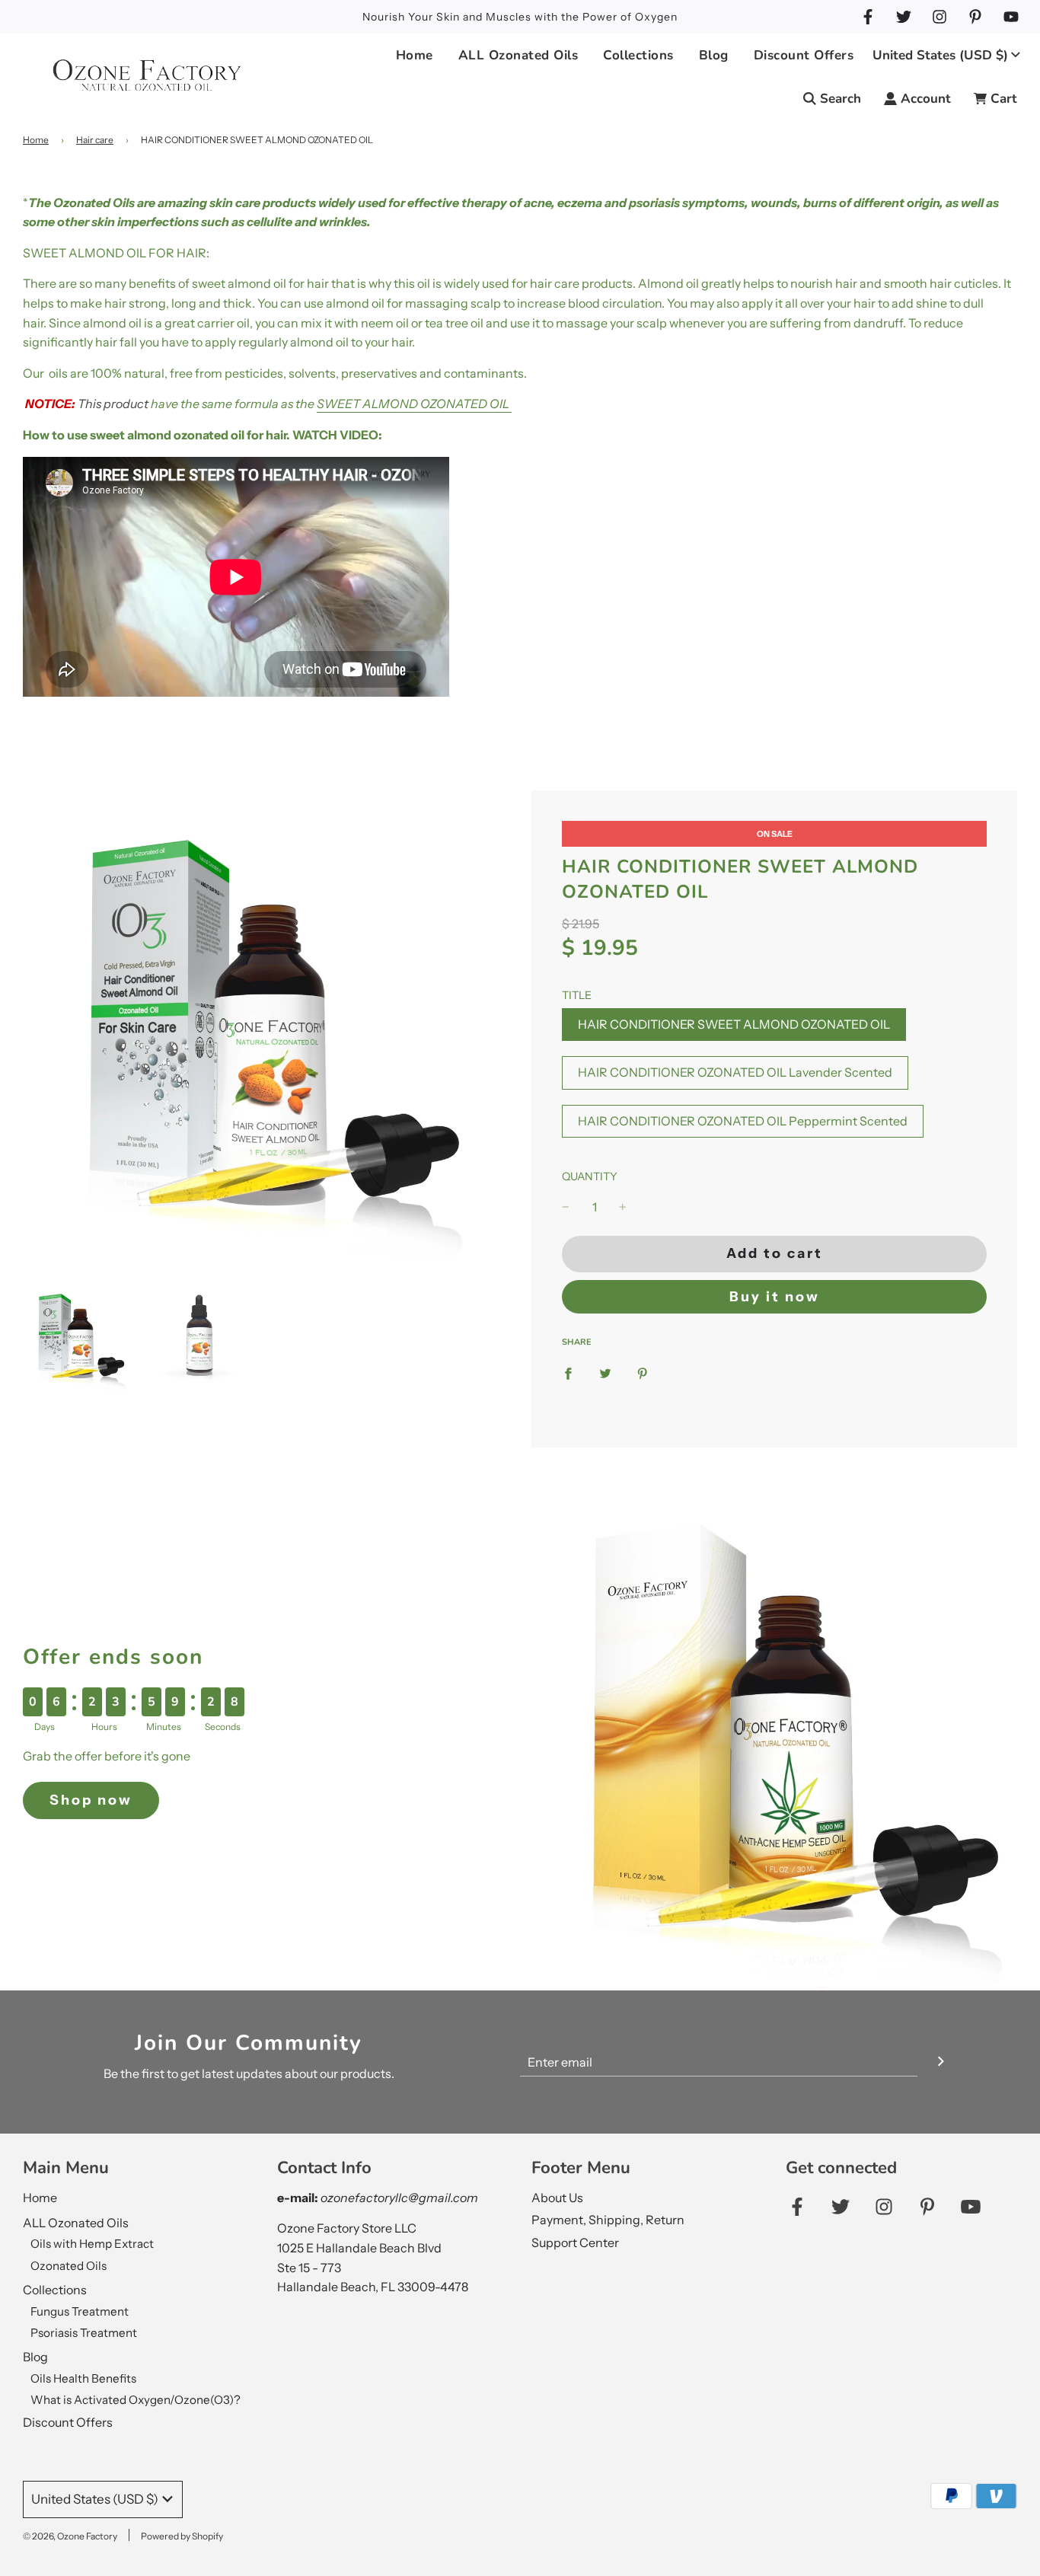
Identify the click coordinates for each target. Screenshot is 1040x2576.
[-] (566, 1208)
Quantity (590, 1176)
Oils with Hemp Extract (92, 2244)
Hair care (95, 140)
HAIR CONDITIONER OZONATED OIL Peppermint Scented (743, 1121)
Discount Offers (804, 55)
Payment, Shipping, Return (608, 2220)
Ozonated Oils (69, 2266)
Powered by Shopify (182, 2536)
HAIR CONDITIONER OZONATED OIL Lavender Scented (735, 1072)
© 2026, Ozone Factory (70, 2536)
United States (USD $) (940, 55)
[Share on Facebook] (568, 1374)
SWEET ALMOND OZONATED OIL (413, 404)
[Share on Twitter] (605, 1374)
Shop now (91, 1800)
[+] (623, 1208)
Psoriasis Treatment (84, 2333)
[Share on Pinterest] (643, 1374)
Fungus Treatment (80, 2311)
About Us (557, 2198)
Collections (55, 2290)
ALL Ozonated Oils (76, 2223)
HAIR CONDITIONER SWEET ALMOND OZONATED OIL (734, 1024)
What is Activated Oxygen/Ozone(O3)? (136, 2400)
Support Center (575, 2242)
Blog (35, 2357)
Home (415, 55)
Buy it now (775, 1297)
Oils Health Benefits (83, 2378)
